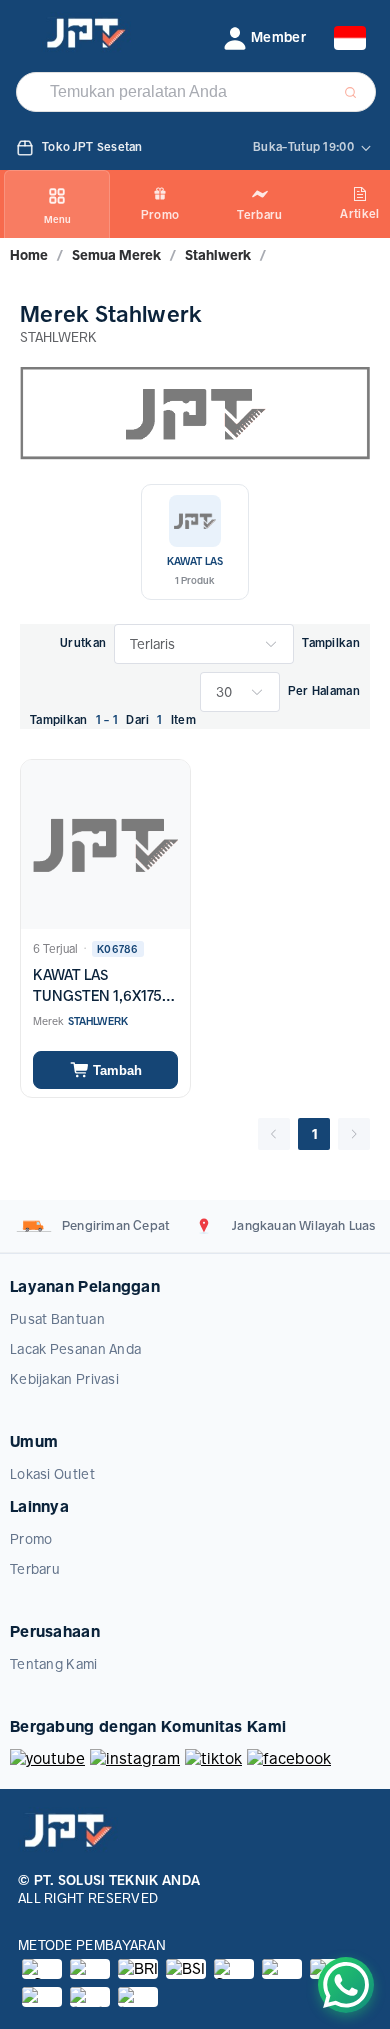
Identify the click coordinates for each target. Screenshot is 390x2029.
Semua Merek (116, 255)
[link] (29, 255)
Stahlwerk (218, 255)
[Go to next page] (354, 1134)
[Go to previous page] (274, 1134)
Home (29, 255)
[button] (264, 38)
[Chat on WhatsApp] (346, 1985)
